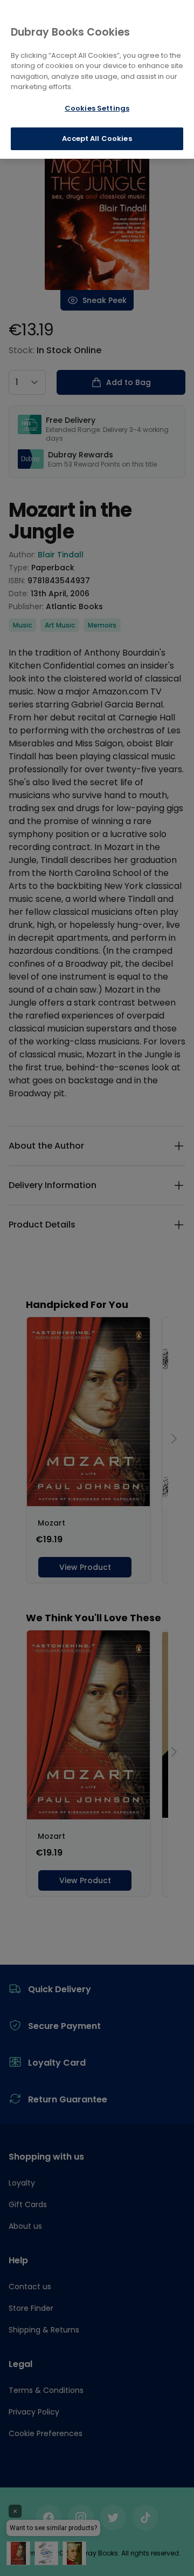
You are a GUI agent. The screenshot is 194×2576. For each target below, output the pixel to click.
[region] (97, 79)
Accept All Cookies (97, 139)
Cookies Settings (97, 108)
